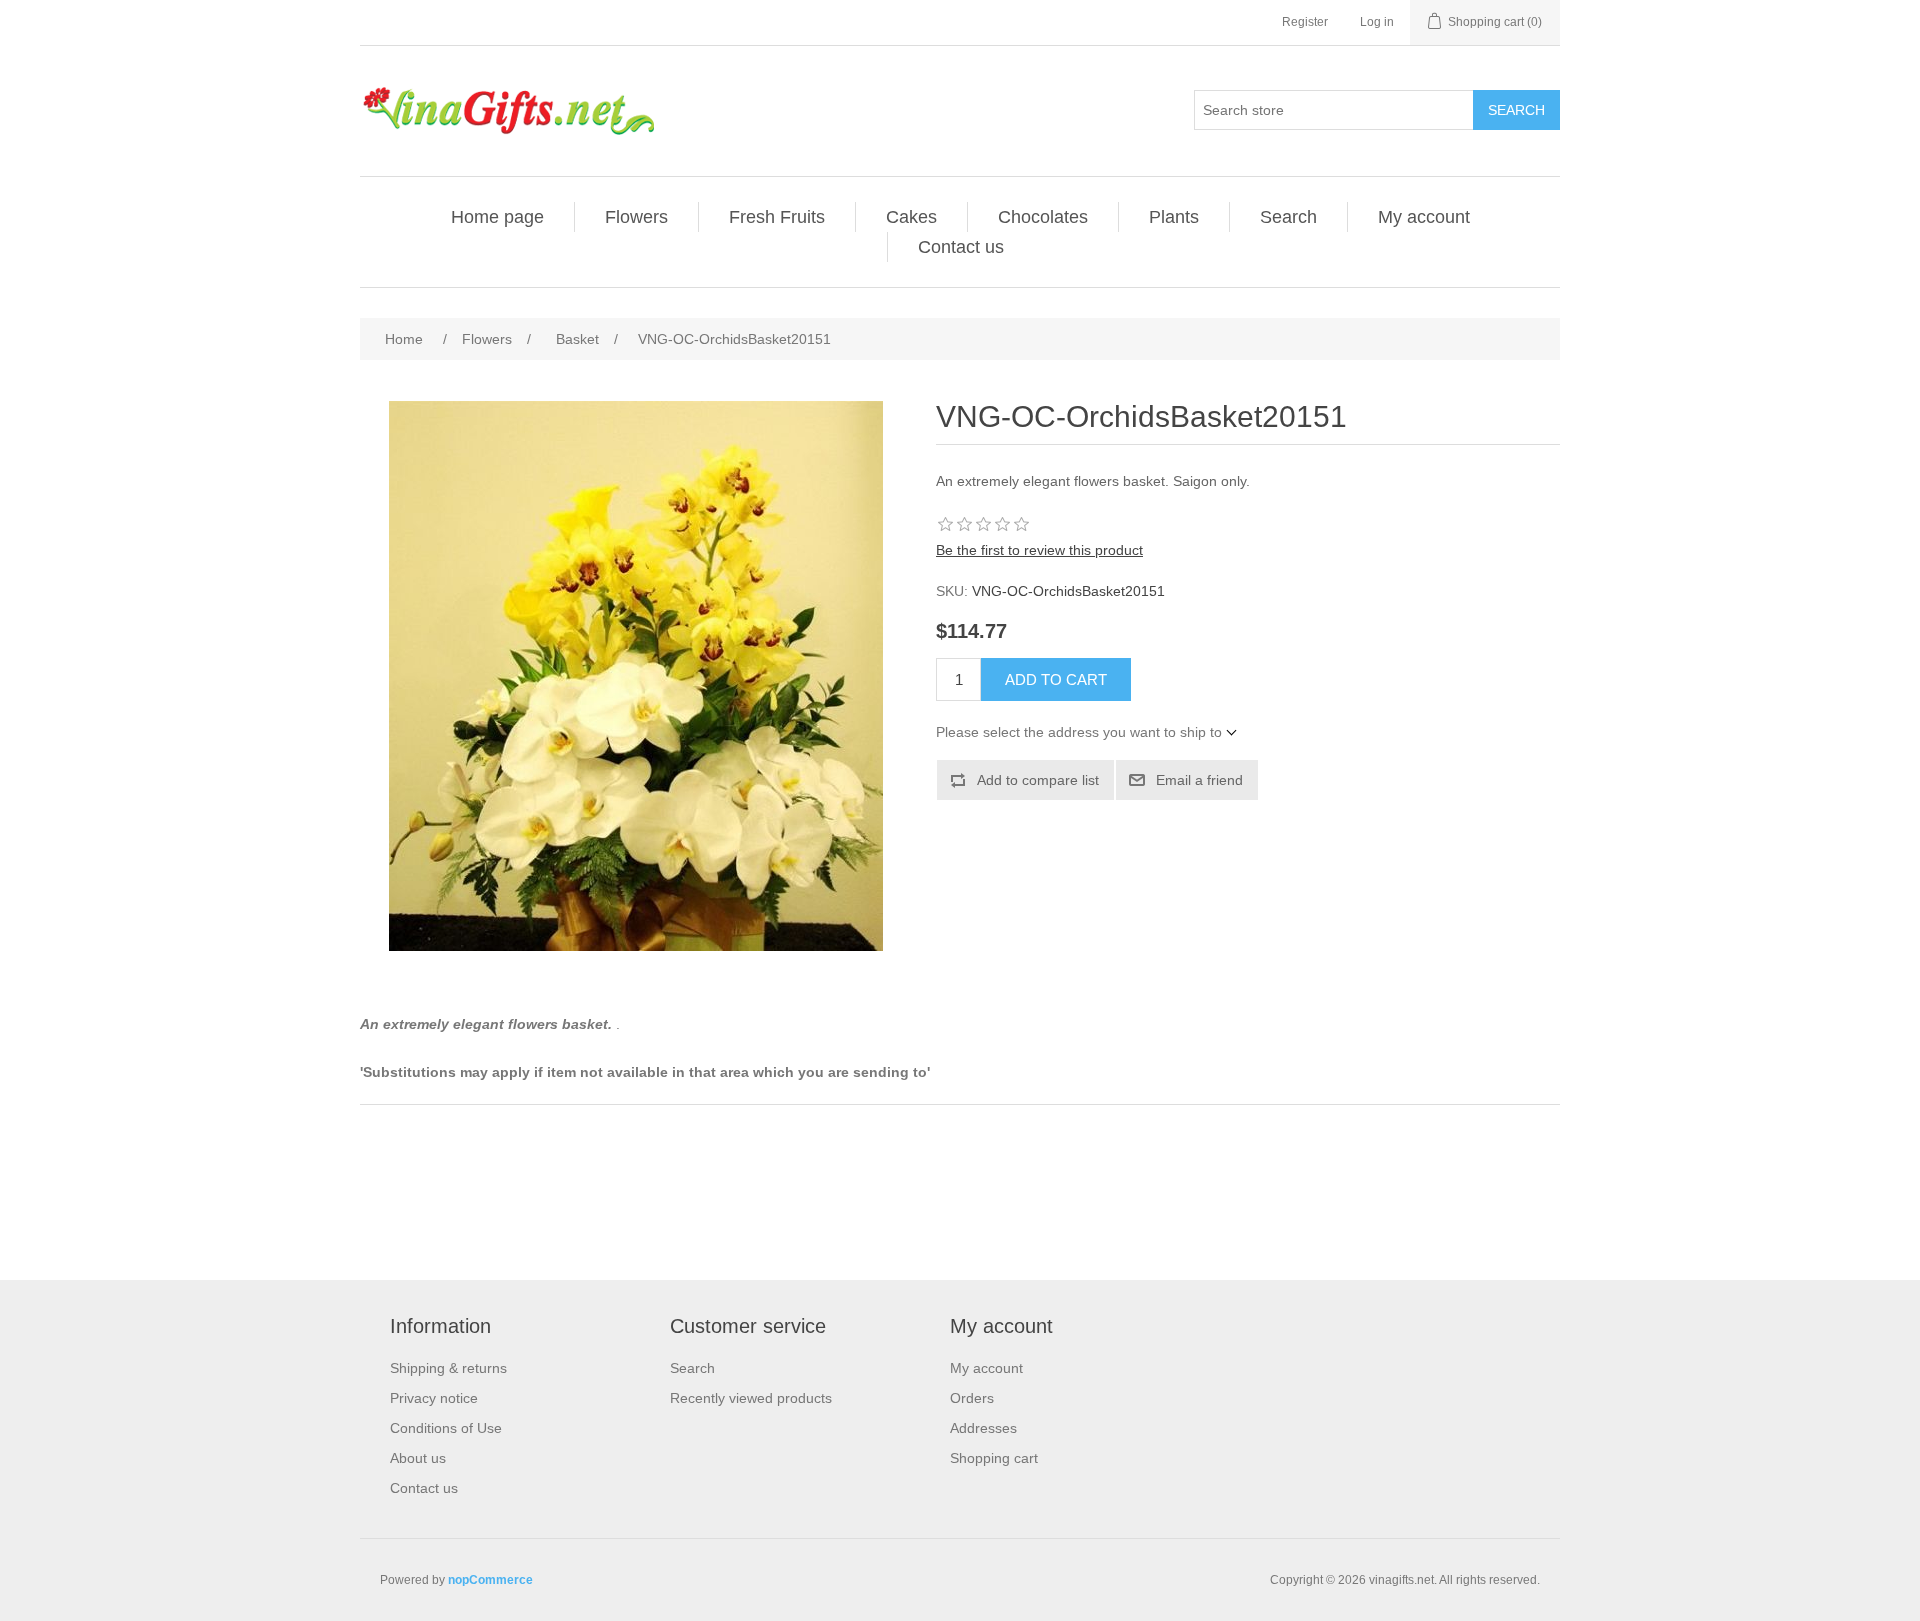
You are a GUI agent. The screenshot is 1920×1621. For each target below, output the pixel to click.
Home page (497, 217)
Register (1305, 22)
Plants (1174, 217)
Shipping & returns (448, 1368)
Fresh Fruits (777, 217)
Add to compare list (1038, 780)
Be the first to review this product (1039, 550)
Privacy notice (434, 1398)
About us (418, 1458)
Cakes (911, 217)
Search (1516, 110)
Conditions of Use (446, 1428)
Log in (1377, 22)
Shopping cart (994, 1458)
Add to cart (1056, 679)
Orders (972, 1398)
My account (1424, 217)
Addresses (983, 1428)
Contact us (961, 247)
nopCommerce (490, 1580)
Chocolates (1043, 217)
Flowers (636, 217)
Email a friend (1199, 780)
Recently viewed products (751, 1398)
